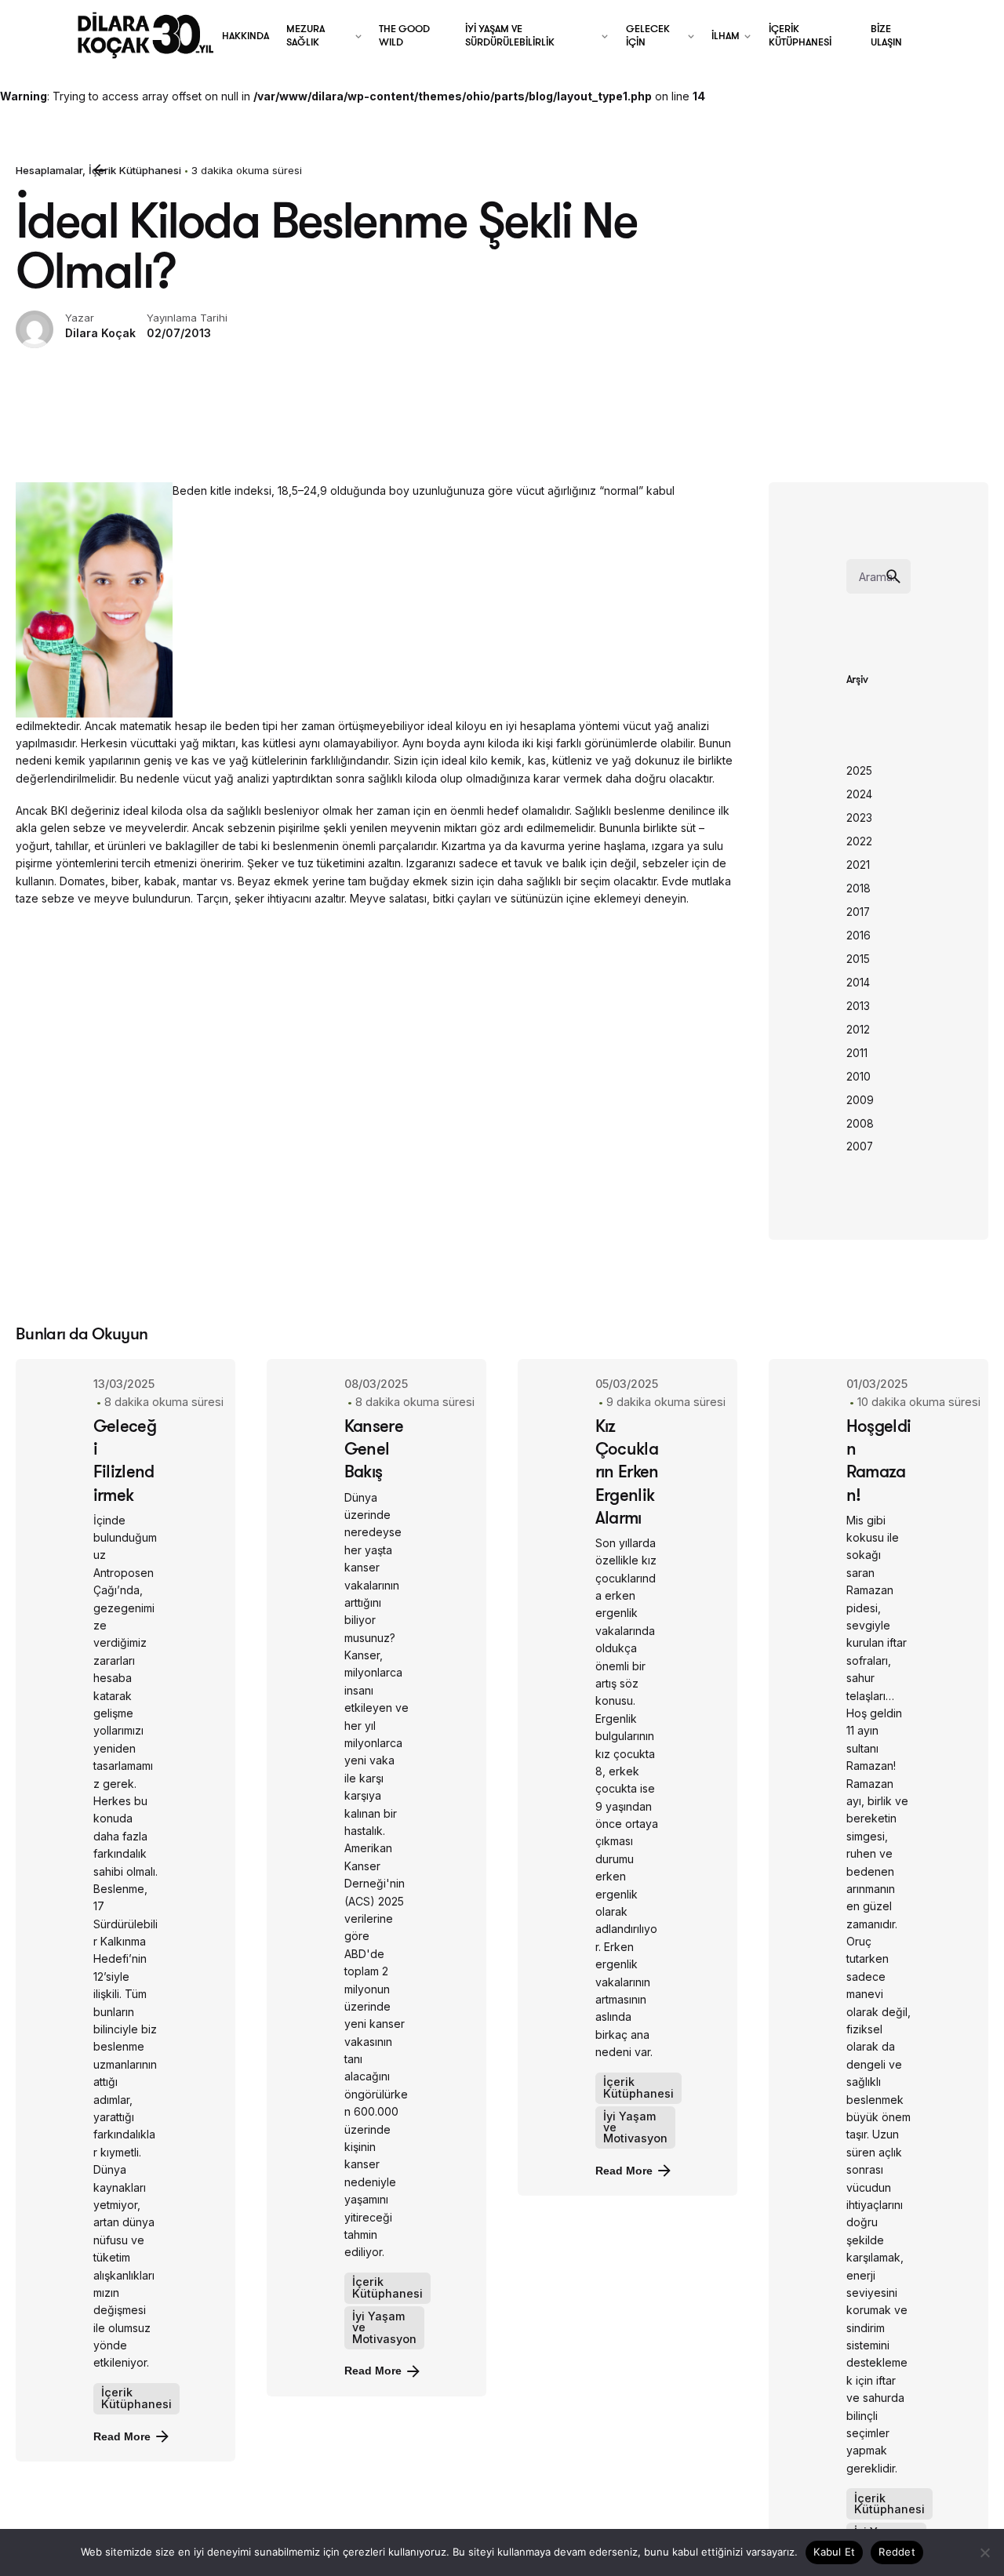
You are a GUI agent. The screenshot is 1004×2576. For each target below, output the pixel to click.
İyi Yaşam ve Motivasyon (384, 2327)
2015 (858, 959)
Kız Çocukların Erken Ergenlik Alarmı (627, 1471)
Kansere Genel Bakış (374, 1448)
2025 (859, 771)
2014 (858, 983)
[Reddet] (984, 2552)
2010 (858, 1077)
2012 (858, 1030)
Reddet (897, 2552)
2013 (858, 1006)
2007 (860, 1146)
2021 (858, 865)
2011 (857, 1053)
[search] (893, 576)
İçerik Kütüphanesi (136, 2398)
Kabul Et (834, 2552)
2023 (859, 818)
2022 (859, 841)
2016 (858, 936)
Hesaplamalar (49, 170)
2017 (858, 912)
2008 (860, 1124)
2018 (858, 888)
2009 (860, 1100)
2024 (859, 794)
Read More (122, 2436)
